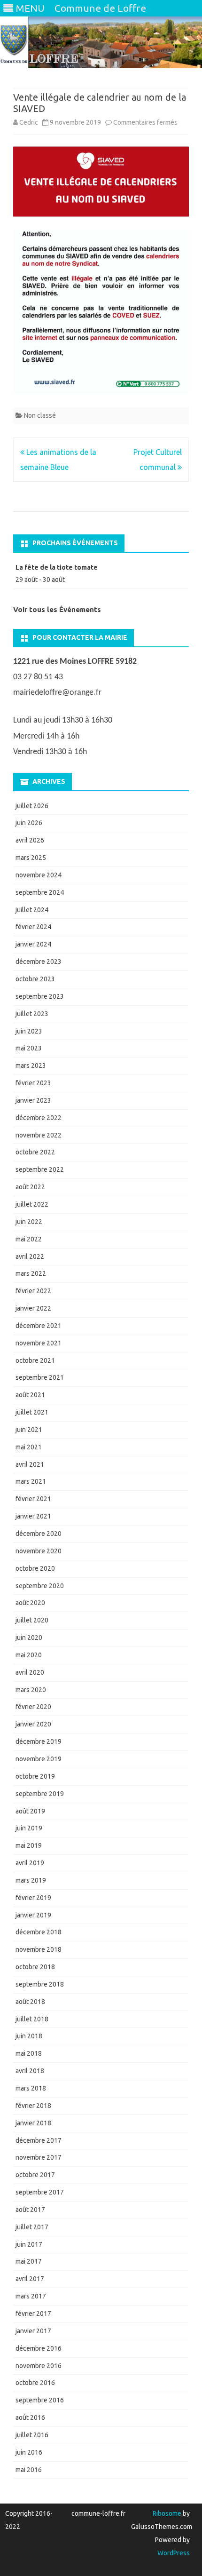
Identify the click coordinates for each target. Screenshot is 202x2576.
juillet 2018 (32, 2019)
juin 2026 (29, 823)
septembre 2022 (40, 1169)
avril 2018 (30, 2071)
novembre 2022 (39, 1135)
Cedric (29, 122)
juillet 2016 (32, 2435)
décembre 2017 (39, 2140)
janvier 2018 (33, 2123)
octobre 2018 (35, 1967)
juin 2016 (29, 2452)
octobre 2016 (35, 2383)
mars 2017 (31, 2296)
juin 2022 (29, 1222)
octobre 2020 (35, 1568)
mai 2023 (29, 1048)
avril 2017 (30, 2279)
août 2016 (30, 2417)
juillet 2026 (32, 806)
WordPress (174, 2553)
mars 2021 (31, 1481)
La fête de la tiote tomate (57, 567)
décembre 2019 (39, 1741)
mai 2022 (29, 1239)
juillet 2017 (32, 2227)
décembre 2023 (39, 962)
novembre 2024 (39, 875)
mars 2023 (31, 1065)
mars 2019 (31, 1880)
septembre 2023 (40, 996)
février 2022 (33, 1291)
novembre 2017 (39, 2157)
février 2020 (33, 1707)
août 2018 (30, 2002)
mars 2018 (31, 2088)
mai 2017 (29, 2261)
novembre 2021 (39, 1343)
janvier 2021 (33, 1516)
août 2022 (30, 1187)
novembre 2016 (39, 2366)
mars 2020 (31, 1690)
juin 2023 (29, 1031)
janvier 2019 (33, 1915)
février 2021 (33, 1499)
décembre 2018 (39, 1932)
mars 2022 (31, 1273)
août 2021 (30, 1395)
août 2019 (30, 1811)
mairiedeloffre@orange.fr (57, 693)
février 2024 (33, 927)
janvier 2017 (33, 2331)
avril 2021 (30, 1464)
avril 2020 (30, 1672)
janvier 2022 (33, 1308)
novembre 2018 (39, 1949)
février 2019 (33, 1898)
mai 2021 (29, 1447)
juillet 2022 (32, 1204)
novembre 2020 (39, 1551)
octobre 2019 (35, 1776)
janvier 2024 (33, 944)
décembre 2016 (39, 2348)
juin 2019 (29, 1828)
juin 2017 (29, 2244)
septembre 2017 (40, 2192)
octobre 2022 (35, 1152)
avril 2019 (30, 1863)
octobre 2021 (35, 1360)
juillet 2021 (32, 1412)
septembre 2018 (40, 1984)
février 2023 (33, 1083)
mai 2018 (29, 2053)
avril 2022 (30, 1256)
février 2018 (33, 2106)
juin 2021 (29, 1430)
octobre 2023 (35, 979)
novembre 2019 (39, 1759)
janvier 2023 (33, 1100)
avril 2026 (30, 840)
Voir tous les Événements (57, 609)
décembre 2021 (39, 1326)
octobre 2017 (35, 2175)
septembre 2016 (40, 2400)
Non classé (40, 415)
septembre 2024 (40, 892)
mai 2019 (29, 1845)
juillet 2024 (32, 910)
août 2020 (30, 1603)
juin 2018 (29, 2036)
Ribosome (167, 2513)
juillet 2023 (32, 1014)
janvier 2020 (33, 1724)
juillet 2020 (32, 1620)
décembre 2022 (39, 1118)
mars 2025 (31, 858)
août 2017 (30, 2210)
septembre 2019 (40, 1794)
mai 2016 (29, 2470)
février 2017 (33, 2314)
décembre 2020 (39, 1534)
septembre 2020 (40, 1586)
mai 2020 (29, 1655)
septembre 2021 (40, 1377)
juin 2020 (29, 1638)
